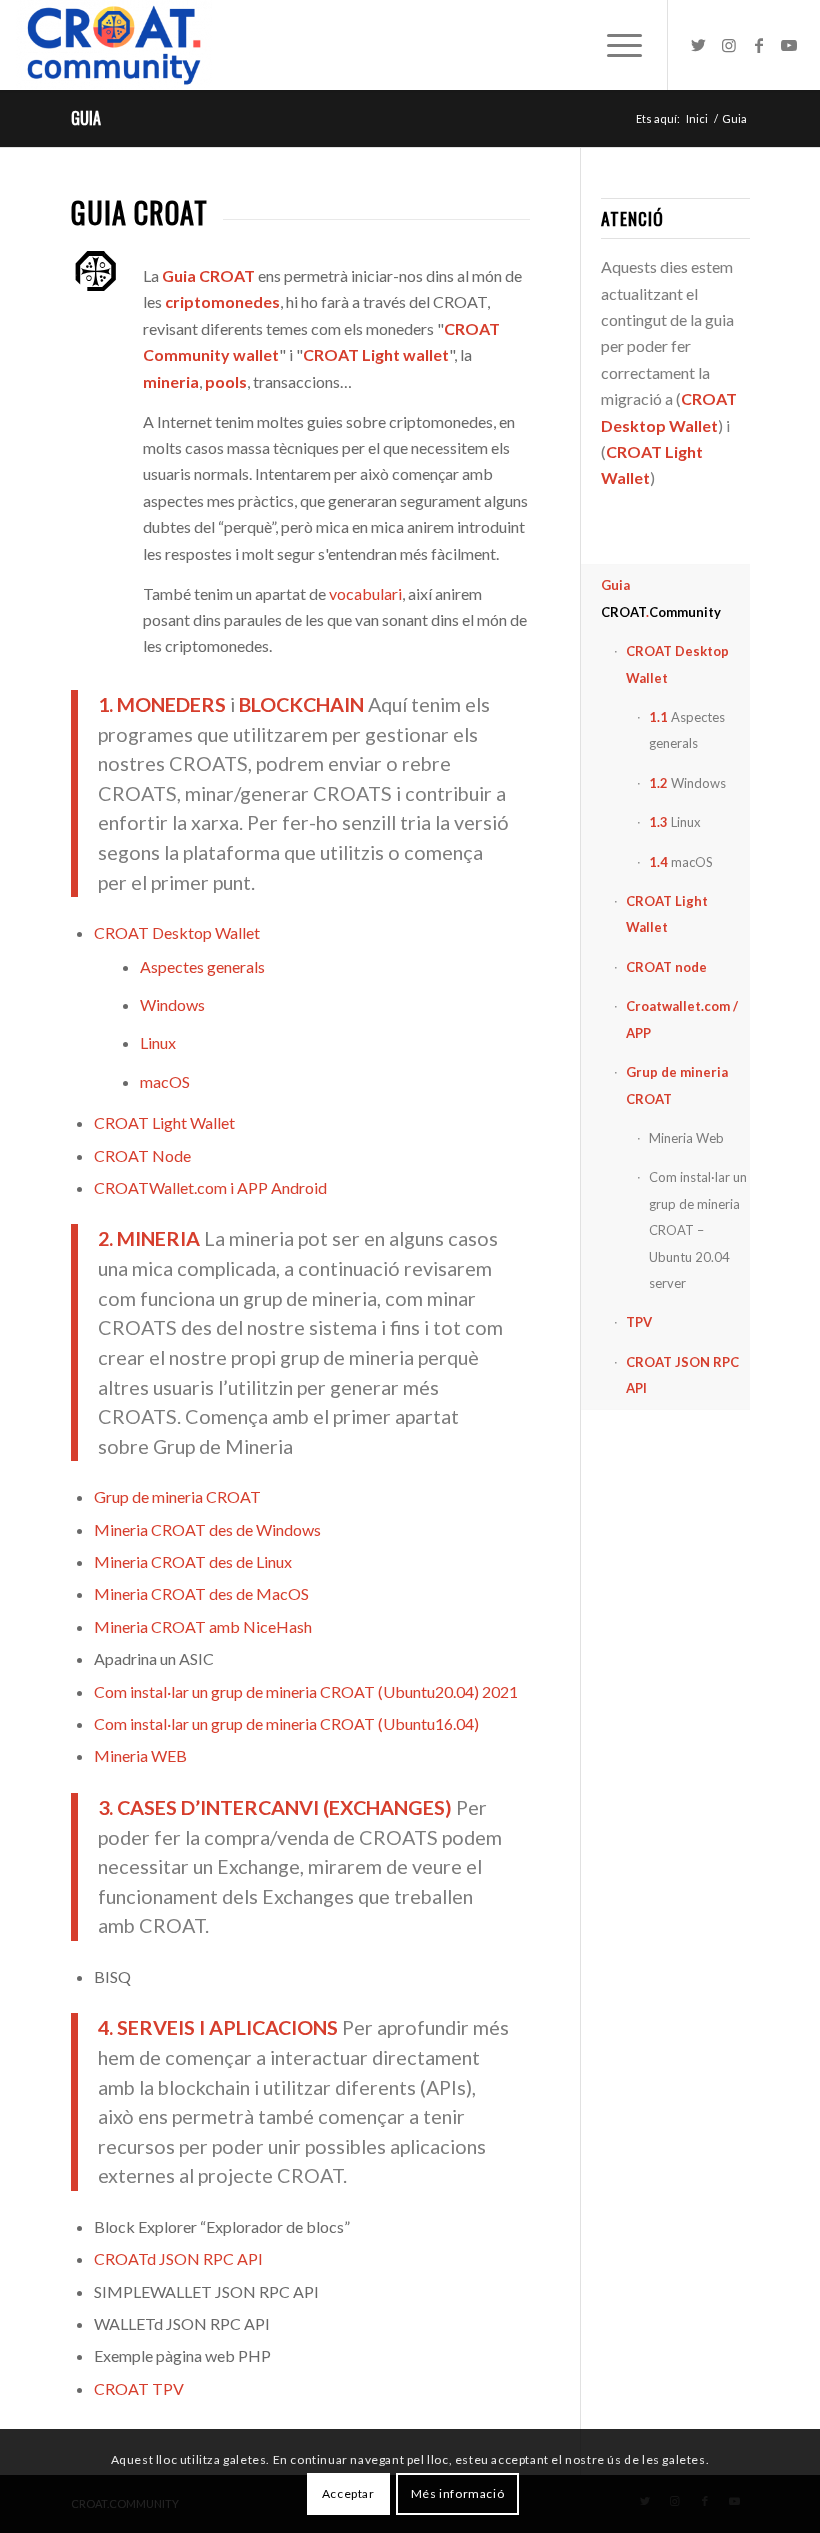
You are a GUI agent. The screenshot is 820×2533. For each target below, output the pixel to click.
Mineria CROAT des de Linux (193, 1561)
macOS (165, 1081)
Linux (158, 1042)
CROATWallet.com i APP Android (210, 1187)
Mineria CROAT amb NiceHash (203, 1626)
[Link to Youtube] (789, 45)
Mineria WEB (140, 1755)
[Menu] (614, 45)
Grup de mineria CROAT (177, 1496)
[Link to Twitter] (699, 45)
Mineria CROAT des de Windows (207, 1529)
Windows (172, 1004)
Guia (86, 118)
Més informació (457, 2493)
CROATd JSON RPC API (178, 2258)
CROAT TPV (139, 2388)
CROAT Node (142, 1155)
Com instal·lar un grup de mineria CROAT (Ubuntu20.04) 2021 (306, 1691)
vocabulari (365, 593)
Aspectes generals (202, 966)
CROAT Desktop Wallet (177, 932)
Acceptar (348, 2493)
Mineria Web (686, 1138)
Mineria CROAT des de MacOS (201, 1593)
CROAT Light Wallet (164, 1122)
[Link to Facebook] (759, 45)
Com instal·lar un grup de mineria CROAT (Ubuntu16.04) (286, 1723)
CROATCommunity (661, 598)
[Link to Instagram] (729, 45)
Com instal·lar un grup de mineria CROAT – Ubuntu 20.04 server (698, 1230)
